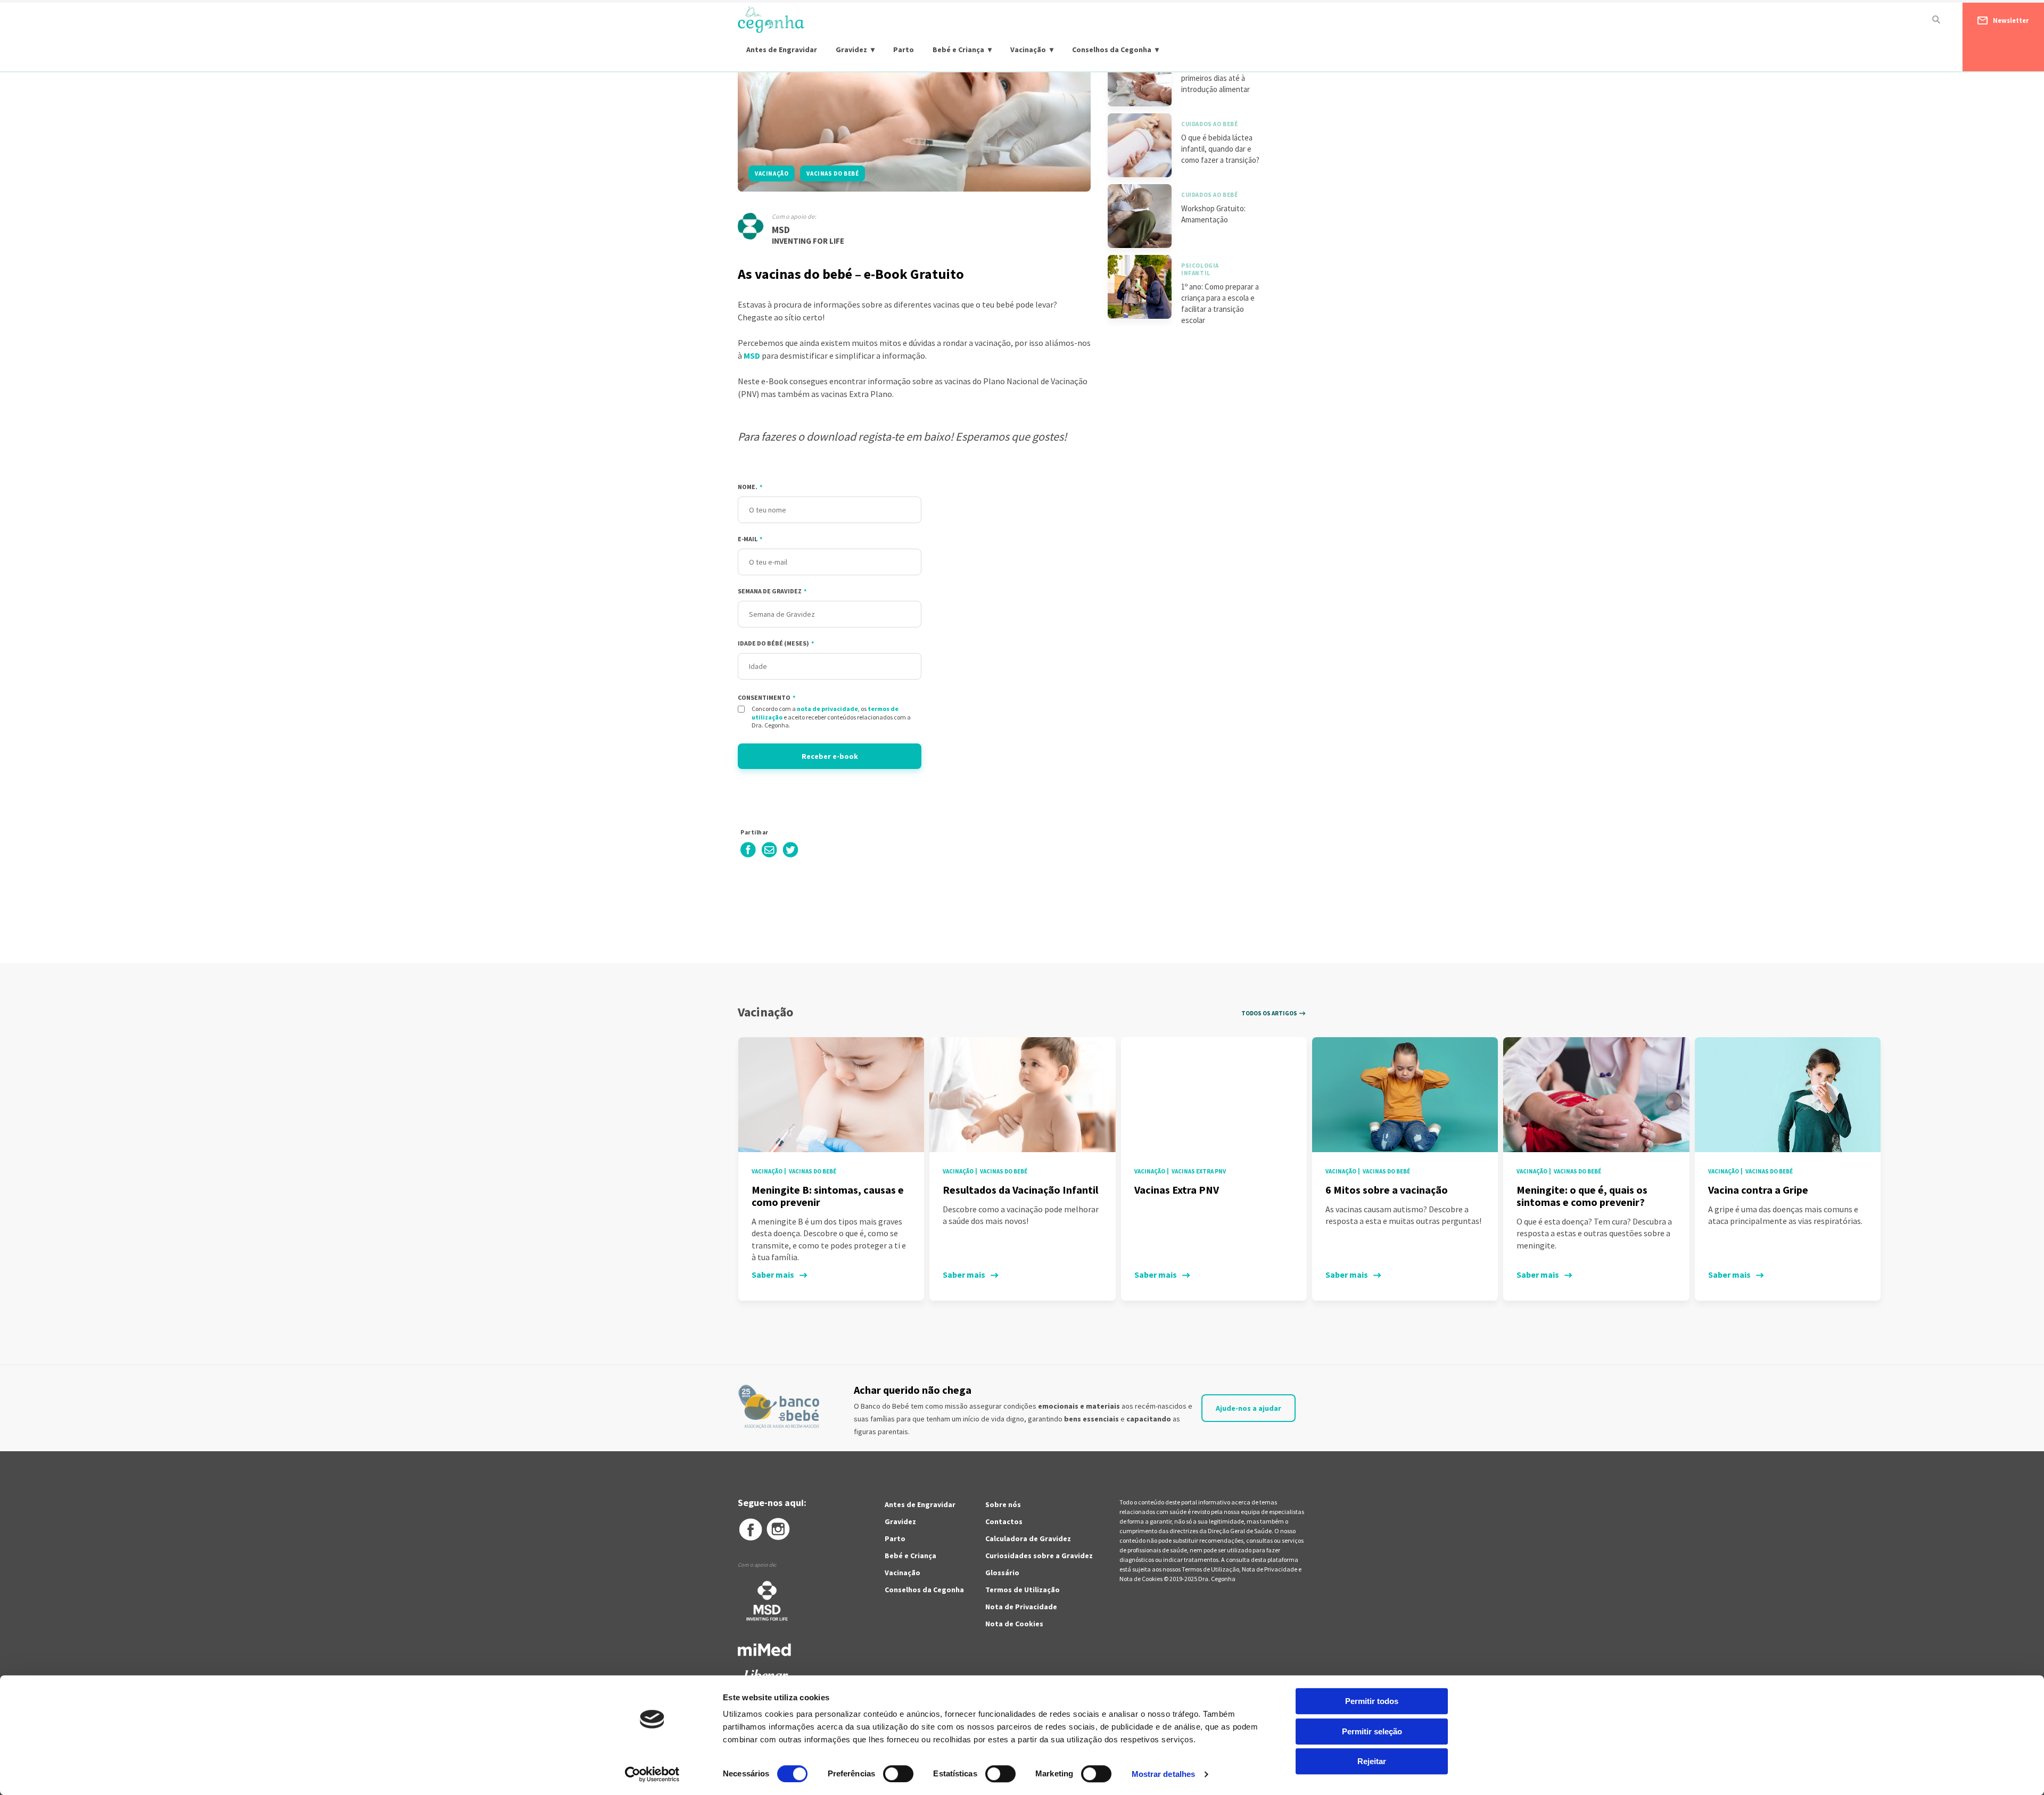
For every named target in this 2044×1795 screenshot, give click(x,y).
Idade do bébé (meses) (776, 643)
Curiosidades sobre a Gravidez (1039, 1556)
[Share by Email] (769, 855)
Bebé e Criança (958, 49)
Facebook (750, 1529)
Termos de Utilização (1023, 1590)
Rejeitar (1372, 1761)
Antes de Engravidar (782, 49)
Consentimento (767, 697)
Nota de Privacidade (1021, 1607)
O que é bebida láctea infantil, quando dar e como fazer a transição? (1220, 149)
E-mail (750, 539)
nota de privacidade (827, 709)
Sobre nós (1003, 1504)
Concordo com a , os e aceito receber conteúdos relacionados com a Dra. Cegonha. (831, 717)
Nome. (750, 487)
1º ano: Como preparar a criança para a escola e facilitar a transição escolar (1220, 303)
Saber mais (773, 1275)
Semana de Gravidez (772, 591)
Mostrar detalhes (1164, 1774)
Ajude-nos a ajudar (1248, 1408)
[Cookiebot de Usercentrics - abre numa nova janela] (652, 1774)
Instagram (779, 1529)
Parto (904, 49)
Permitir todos (1372, 1701)
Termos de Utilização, (1212, 1569)
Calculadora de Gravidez (1028, 1538)
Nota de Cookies (1014, 1624)
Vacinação (1028, 49)
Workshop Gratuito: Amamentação (1213, 214)
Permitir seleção (1372, 1731)
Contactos (1004, 1521)
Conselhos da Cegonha (1112, 49)
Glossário (1002, 1573)
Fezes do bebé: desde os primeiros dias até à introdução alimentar (1222, 78)
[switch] (887, 1774)
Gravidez (851, 49)
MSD (781, 230)
